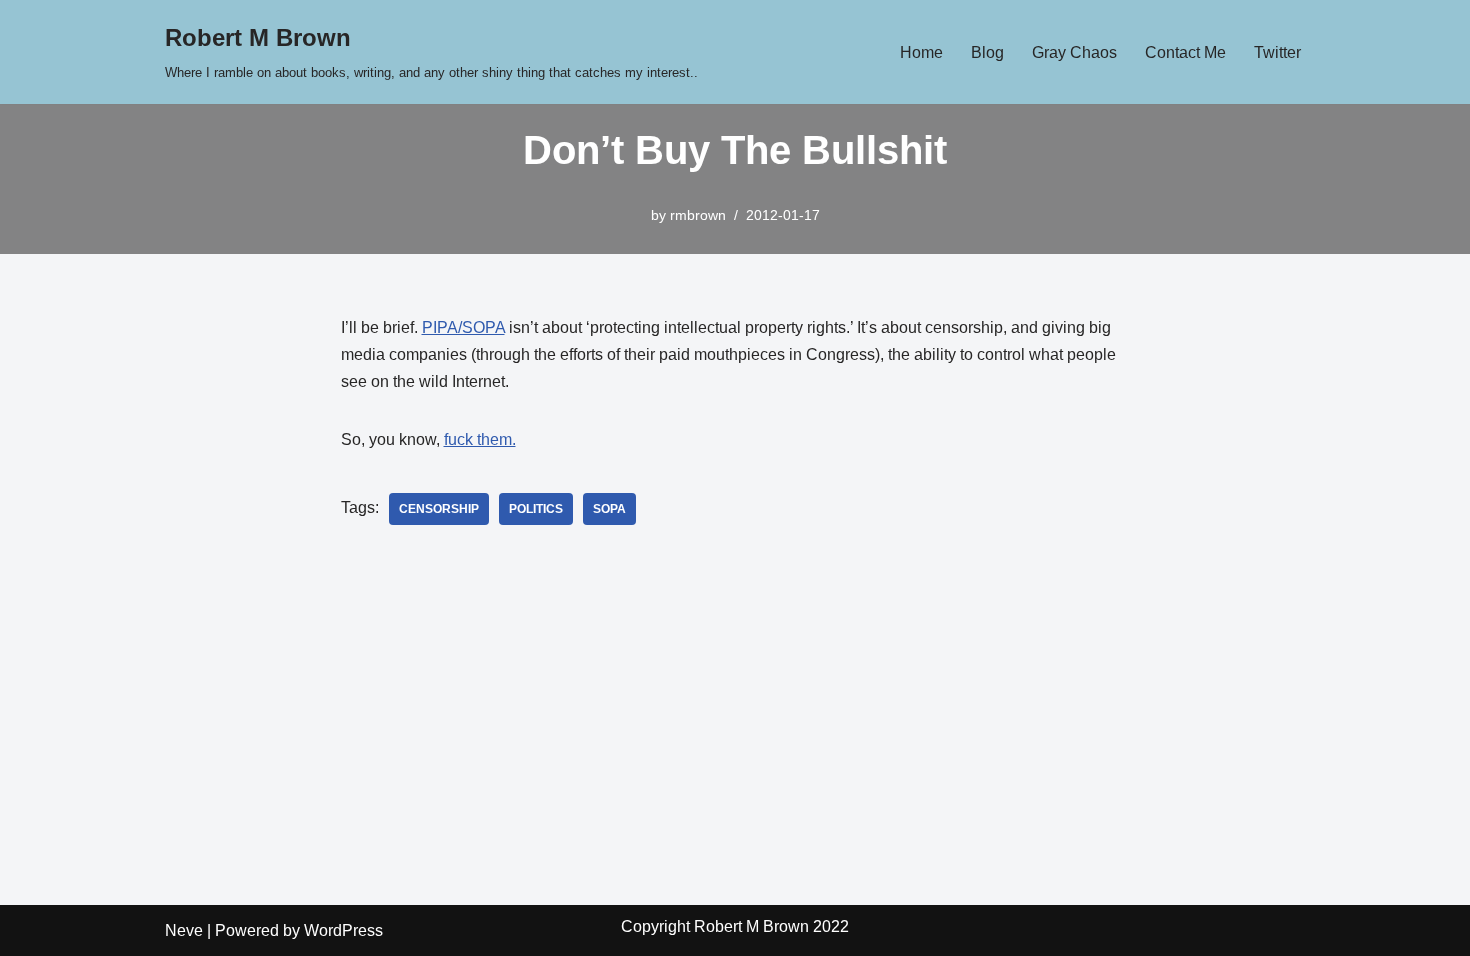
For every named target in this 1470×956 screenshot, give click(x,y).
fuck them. (480, 439)
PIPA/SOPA (463, 327)
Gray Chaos (1074, 52)
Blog (987, 52)
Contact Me (1185, 52)
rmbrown (698, 215)
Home (921, 52)
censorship (439, 509)
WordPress (343, 930)
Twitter (1277, 52)
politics (536, 509)
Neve (184, 930)
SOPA (609, 509)
